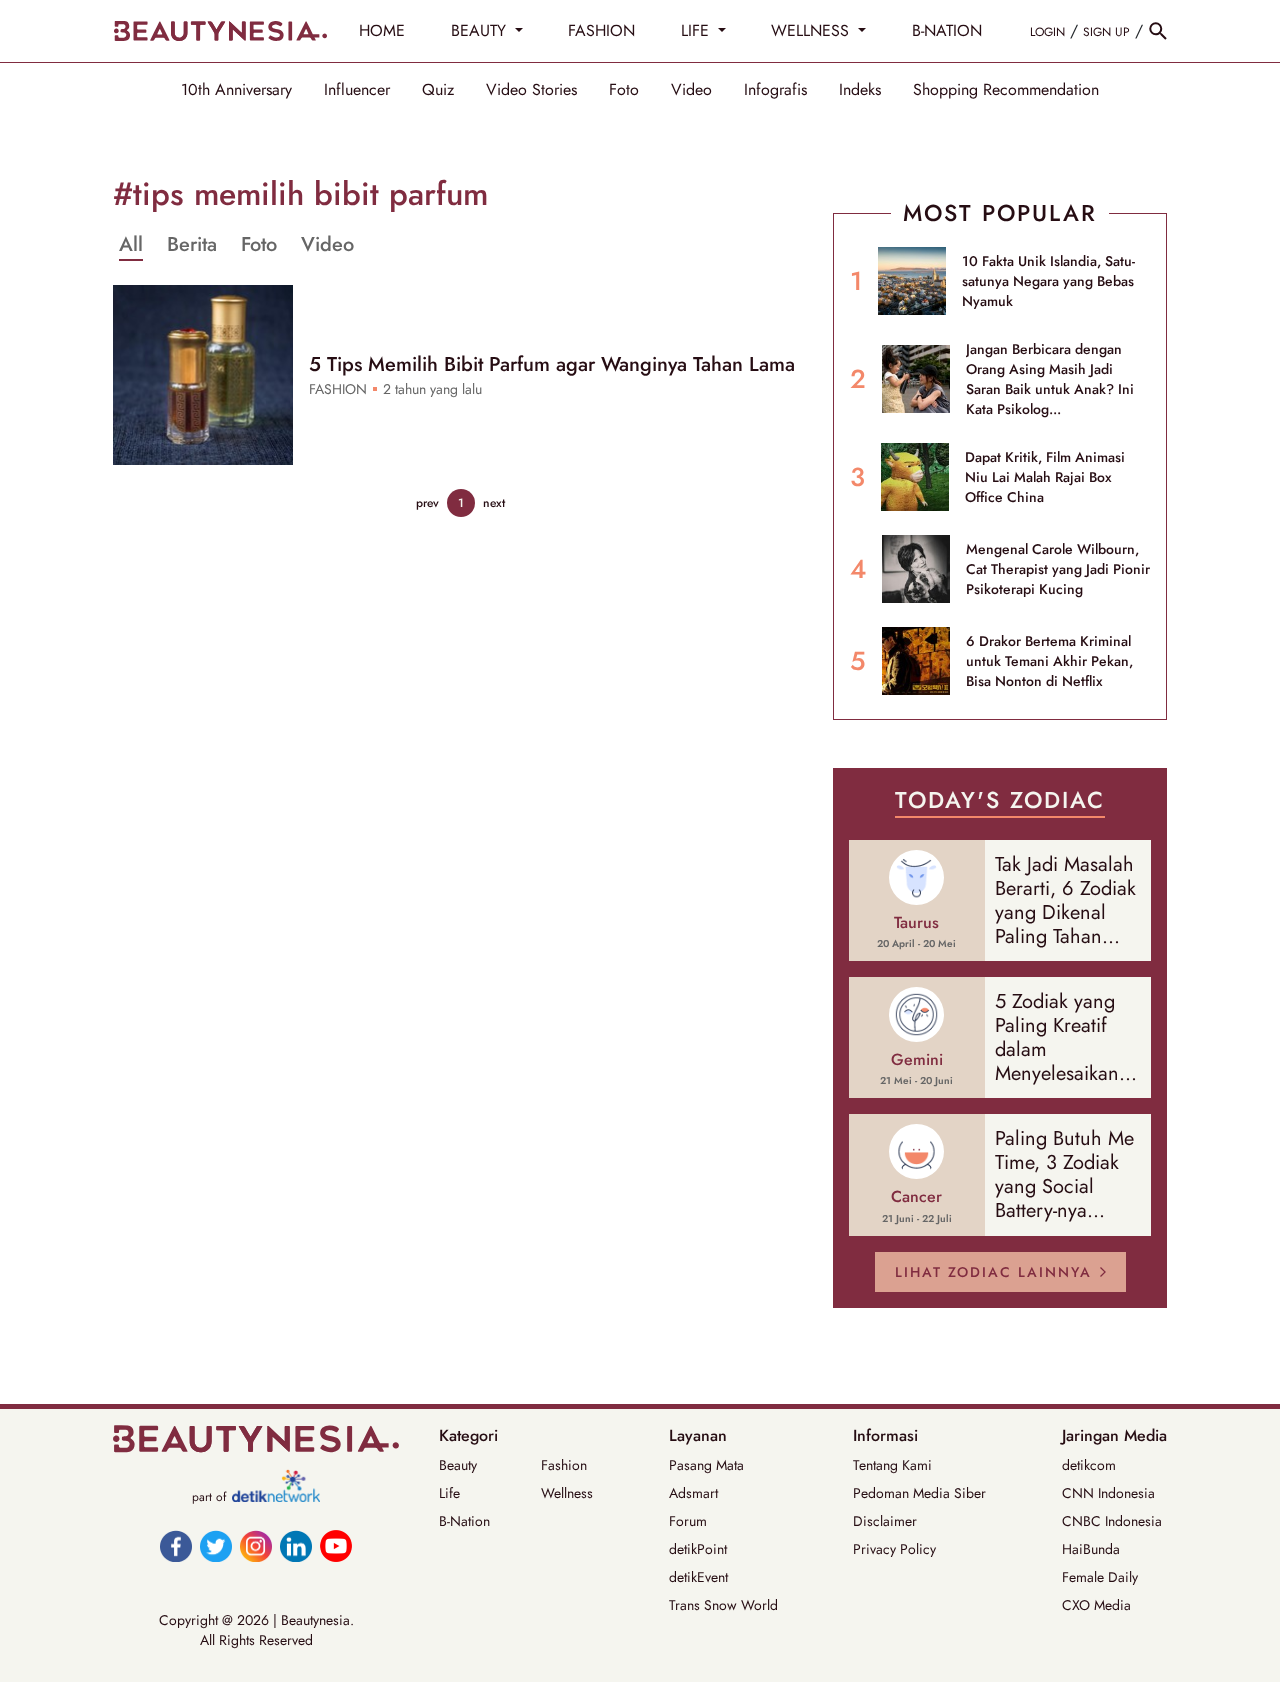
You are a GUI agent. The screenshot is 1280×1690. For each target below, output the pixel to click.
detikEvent (698, 1577)
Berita (192, 245)
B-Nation (464, 1521)
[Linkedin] (296, 1546)
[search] (1158, 31)
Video (691, 90)
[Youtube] (336, 1546)
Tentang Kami (892, 1465)
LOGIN (1047, 32)
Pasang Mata (706, 1465)
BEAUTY (481, 30)
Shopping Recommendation (1006, 90)
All (131, 245)
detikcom (1089, 1465)
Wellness (567, 1493)
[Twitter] (216, 1546)
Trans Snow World (723, 1605)
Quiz (438, 90)
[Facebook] (176, 1546)
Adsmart (693, 1493)
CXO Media (1096, 1605)
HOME (382, 30)
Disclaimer (885, 1521)
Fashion (564, 1465)
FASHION (601, 30)
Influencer (357, 90)
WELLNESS (812, 30)
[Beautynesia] (220, 31)
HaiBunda (1091, 1549)
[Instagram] (256, 1546)
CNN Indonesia (1108, 1493)
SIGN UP (1106, 32)
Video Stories (531, 90)
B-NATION (947, 30)
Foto (624, 90)
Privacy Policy (894, 1549)
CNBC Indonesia (1112, 1521)
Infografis (775, 90)
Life (449, 1493)
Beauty (458, 1465)
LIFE (697, 30)
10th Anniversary (236, 90)
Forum (688, 1521)
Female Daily (1100, 1577)
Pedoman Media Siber (919, 1493)
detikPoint (698, 1549)
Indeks (860, 90)
